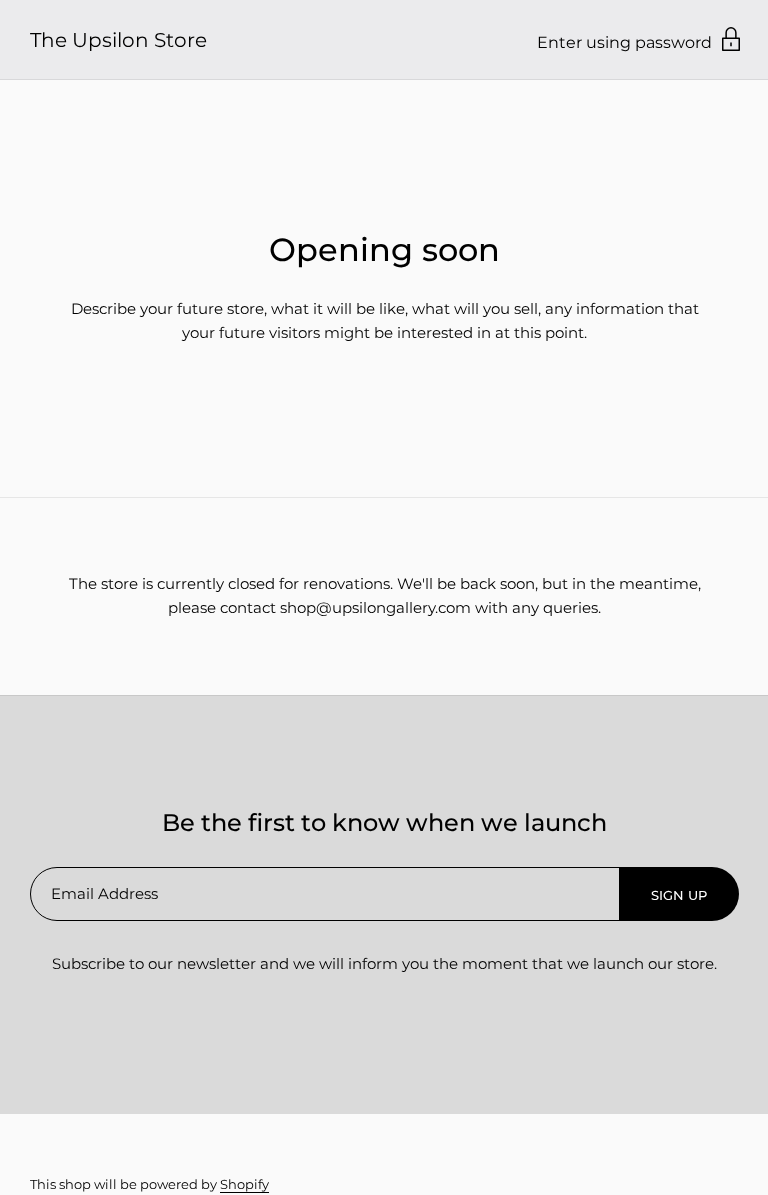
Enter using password (626, 42)
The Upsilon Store (118, 40)
